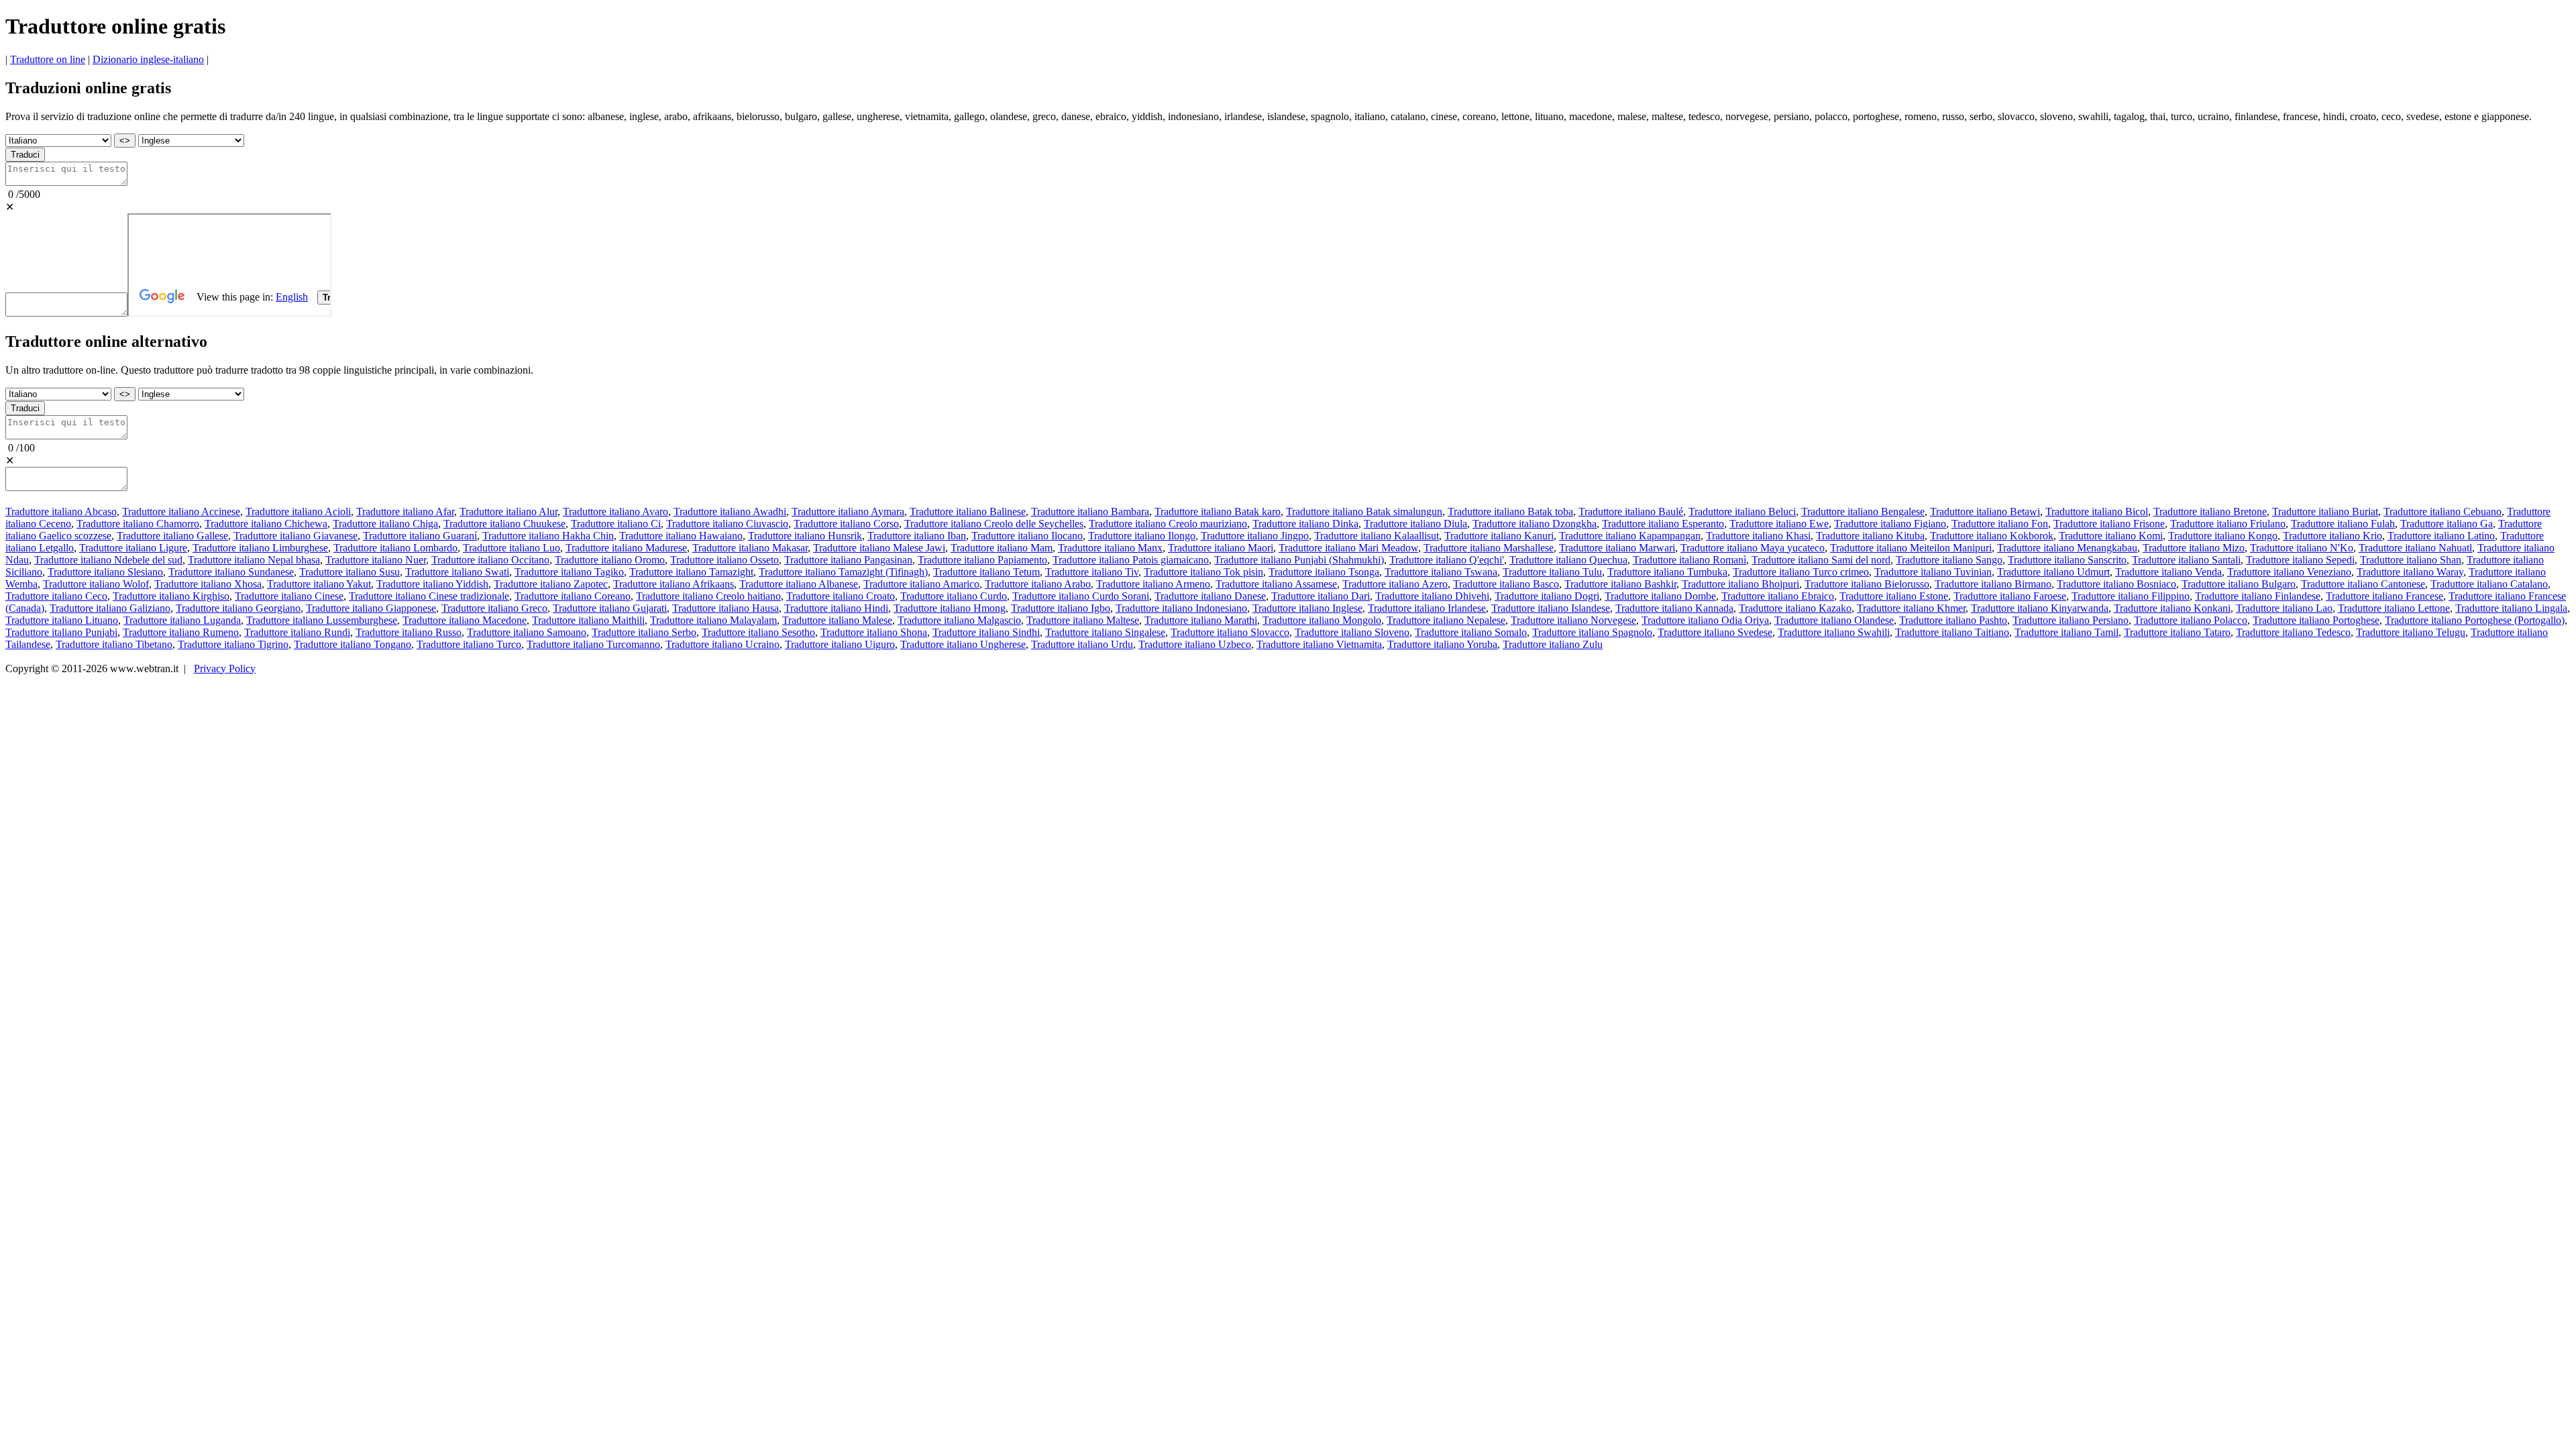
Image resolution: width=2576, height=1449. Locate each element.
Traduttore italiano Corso (846, 524)
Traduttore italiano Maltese (1083, 620)
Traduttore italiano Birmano (1993, 584)
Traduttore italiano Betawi (1985, 512)
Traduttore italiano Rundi (297, 632)
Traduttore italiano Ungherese (963, 644)
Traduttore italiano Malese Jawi (879, 548)
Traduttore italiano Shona (874, 632)
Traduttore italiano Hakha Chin (548, 536)
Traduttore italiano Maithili (588, 620)
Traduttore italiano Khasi (1758, 536)
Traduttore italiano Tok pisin (1203, 572)
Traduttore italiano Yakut (319, 584)
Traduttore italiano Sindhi (986, 632)
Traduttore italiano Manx (1110, 548)
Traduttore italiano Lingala (2511, 608)
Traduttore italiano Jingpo (1255, 536)
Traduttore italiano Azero (1395, 584)
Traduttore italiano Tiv (1092, 572)
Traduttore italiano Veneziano (2289, 572)
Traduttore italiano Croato (841, 596)
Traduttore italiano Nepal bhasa (254, 560)
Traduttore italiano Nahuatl (2415, 548)
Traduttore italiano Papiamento (982, 560)
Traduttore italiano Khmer (1911, 608)
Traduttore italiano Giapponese (371, 608)
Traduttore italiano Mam (1002, 548)
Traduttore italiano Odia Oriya (1705, 620)
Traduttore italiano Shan (2411, 560)
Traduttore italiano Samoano (527, 632)
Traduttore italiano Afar (405, 512)
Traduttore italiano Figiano (1890, 524)
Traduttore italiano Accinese (181, 512)
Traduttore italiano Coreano (573, 596)
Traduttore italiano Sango (1949, 560)
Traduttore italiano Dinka (1305, 524)
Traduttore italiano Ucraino (722, 644)
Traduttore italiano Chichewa (266, 524)
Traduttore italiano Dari (1321, 596)
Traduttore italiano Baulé (1631, 512)
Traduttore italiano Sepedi (2300, 560)
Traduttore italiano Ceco (56, 596)
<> (125, 141)
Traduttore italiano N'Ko (2302, 548)
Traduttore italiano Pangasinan (848, 560)
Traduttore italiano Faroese (2010, 596)
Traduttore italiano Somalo (1471, 632)
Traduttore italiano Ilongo (1142, 536)
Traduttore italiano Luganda (182, 620)
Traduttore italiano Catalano (2489, 584)
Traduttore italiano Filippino (2131, 596)
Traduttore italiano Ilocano (1027, 536)
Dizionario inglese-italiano (148, 59)
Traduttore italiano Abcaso (61, 512)
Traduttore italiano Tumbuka (1667, 572)
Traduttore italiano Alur (508, 512)
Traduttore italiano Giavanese (296, 536)
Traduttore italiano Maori (1221, 548)
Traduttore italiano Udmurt (2053, 572)
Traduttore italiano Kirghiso (171, 596)
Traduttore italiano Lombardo (395, 548)
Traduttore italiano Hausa (726, 608)
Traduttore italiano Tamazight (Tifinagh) (843, 572)
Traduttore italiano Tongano (353, 644)
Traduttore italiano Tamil (2067, 632)
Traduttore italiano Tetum (986, 572)
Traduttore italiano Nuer (376, 560)
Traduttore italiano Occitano (490, 560)
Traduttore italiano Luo (512, 548)
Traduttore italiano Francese (2384, 596)
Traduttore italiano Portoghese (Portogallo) (2475, 620)
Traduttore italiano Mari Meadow (1348, 548)
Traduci (25, 155)
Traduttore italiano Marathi (1201, 620)
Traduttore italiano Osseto (724, 560)
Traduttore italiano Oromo (610, 560)
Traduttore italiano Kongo (2223, 536)
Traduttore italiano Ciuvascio (727, 524)
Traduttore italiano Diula (1415, 524)
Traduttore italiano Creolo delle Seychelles (994, 524)
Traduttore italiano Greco (494, 608)
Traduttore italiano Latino (2441, 536)
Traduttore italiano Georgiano (238, 608)
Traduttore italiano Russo (409, 632)
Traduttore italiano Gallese (172, 536)
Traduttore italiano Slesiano (105, 572)
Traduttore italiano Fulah (2343, 524)
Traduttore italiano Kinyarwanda (2040, 608)
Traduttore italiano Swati (457, 572)
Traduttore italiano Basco (1506, 584)
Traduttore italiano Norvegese (1573, 620)
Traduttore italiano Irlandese (1427, 608)
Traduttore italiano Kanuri (1499, 536)
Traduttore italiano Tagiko (569, 572)
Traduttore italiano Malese (837, 620)
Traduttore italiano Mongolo (1322, 620)
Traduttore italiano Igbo (1061, 608)
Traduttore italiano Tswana (1441, 572)
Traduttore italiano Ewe (1779, 524)
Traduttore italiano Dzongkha (1535, 524)
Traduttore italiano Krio (2332, 536)
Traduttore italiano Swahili (1834, 632)
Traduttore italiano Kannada (1674, 608)
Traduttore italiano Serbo (644, 632)
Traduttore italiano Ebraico (1778, 596)
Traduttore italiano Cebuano (2443, 512)
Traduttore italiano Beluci (1742, 512)
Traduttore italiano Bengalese (1863, 512)
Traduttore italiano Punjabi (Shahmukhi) (1299, 560)
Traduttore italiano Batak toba (1510, 512)
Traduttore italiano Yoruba (1442, 644)
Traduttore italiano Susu (350, 572)
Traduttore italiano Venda (2168, 572)
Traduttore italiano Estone (1894, 596)
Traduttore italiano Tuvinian (1933, 572)
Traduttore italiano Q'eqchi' (1447, 560)
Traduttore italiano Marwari (1617, 548)
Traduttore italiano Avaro (615, 512)
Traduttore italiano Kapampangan (1630, 536)
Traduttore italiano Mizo (2194, 548)
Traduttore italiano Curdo (954, 596)
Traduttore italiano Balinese (968, 512)
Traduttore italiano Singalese (1105, 632)
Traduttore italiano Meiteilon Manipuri (1911, 548)
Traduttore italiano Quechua (1568, 560)
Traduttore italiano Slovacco (1230, 632)
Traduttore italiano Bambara (1090, 512)
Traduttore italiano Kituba (1870, 536)
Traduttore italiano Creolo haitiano (708, 596)
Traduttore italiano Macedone (465, 620)
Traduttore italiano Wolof (96, 584)
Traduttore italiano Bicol (2097, 512)
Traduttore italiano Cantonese (2363, 584)
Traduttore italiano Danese (1210, 596)
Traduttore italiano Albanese (799, 584)
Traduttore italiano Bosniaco (2116, 584)
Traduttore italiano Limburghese (260, 548)
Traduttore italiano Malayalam (713, 620)
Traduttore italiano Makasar (750, 548)
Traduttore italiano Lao (2284, 608)
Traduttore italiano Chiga (385, 524)
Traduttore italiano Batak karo (1218, 512)
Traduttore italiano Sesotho (758, 632)
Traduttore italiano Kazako (1795, 608)
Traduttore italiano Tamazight (691, 572)
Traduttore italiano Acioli (298, 512)
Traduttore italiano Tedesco (2293, 632)
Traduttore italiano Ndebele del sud (108, 560)
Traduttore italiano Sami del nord (1821, 560)
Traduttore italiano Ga (2447, 524)
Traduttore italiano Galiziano (110, 608)
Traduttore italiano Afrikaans (674, 584)
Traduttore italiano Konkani (2172, 608)
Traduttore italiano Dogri (1547, 596)
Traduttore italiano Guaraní (420, 536)
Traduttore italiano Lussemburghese (322, 620)
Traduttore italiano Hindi (836, 608)
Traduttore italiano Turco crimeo (1801, 572)
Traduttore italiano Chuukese (504, 524)
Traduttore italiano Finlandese (2258, 596)
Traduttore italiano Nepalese (1446, 620)
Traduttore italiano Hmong (950, 608)
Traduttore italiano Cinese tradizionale (429, 596)
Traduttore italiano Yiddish (432, 584)
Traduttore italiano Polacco (2191, 620)
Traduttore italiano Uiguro (840, 644)
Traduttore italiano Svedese (1715, 632)
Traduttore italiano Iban (917, 536)
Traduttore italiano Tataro (2177, 632)
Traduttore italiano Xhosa (208, 584)
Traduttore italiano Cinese (289, 596)
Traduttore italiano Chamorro (138, 524)
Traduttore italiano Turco (469, 644)
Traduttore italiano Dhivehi (1432, 596)
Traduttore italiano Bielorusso (1867, 584)
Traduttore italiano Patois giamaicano (1131, 560)
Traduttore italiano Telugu (2411, 632)
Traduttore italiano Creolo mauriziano (1168, 524)
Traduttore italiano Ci (616, 524)
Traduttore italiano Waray (2410, 572)
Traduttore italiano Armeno (1153, 584)
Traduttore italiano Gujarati (610, 608)
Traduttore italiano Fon (2000, 524)
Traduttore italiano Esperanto (1663, 524)
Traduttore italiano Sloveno (1352, 632)
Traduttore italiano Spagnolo (1592, 632)
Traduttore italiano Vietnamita (1319, 644)
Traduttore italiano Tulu (1552, 572)
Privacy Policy (225, 668)
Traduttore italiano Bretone (2210, 512)
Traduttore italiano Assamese (1276, 584)
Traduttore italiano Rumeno (181, 632)
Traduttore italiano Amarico (921, 584)
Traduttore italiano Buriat (2325, 512)
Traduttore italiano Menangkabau (2067, 548)
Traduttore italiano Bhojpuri (1740, 584)
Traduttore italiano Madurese (626, 548)
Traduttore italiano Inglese (1307, 608)
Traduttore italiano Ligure (133, 548)
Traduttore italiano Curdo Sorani (1081, 596)
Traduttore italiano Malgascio (959, 620)
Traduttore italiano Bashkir (1620, 584)
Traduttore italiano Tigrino (233, 644)
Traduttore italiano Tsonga (1324, 572)
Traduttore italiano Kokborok (1992, 536)
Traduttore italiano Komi (2111, 536)
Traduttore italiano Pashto (1953, 620)
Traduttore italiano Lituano (62, 620)
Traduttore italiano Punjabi (61, 632)
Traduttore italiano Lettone (2394, 608)
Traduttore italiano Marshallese (1489, 548)
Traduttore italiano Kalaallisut (1377, 536)
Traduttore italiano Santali (2186, 560)
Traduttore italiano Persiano (2071, 620)
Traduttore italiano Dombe (1660, 596)
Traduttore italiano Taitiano (1952, 632)
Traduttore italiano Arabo (1038, 584)
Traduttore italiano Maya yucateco (1753, 548)
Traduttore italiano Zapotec (551, 584)
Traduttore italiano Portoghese (2316, 620)
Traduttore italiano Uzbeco (1195, 644)
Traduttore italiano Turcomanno (593, 644)
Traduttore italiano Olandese (1834, 620)
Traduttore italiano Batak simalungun (1364, 512)
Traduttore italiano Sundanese (231, 572)
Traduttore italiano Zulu (1553, 644)
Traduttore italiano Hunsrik (805, 536)
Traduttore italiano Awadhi (730, 512)
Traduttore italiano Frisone (2109, 524)
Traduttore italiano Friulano (2228, 524)
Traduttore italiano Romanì (1689, 560)
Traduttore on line (48, 59)
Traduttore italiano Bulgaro (2239, 584)
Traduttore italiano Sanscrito (2067, 560)
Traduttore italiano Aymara (848, 512)
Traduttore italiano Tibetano (114, 644)
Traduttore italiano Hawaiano (681, 536)
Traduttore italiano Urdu (1082, 644)
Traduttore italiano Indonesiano (1181, 608)
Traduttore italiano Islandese (1551, 608)
